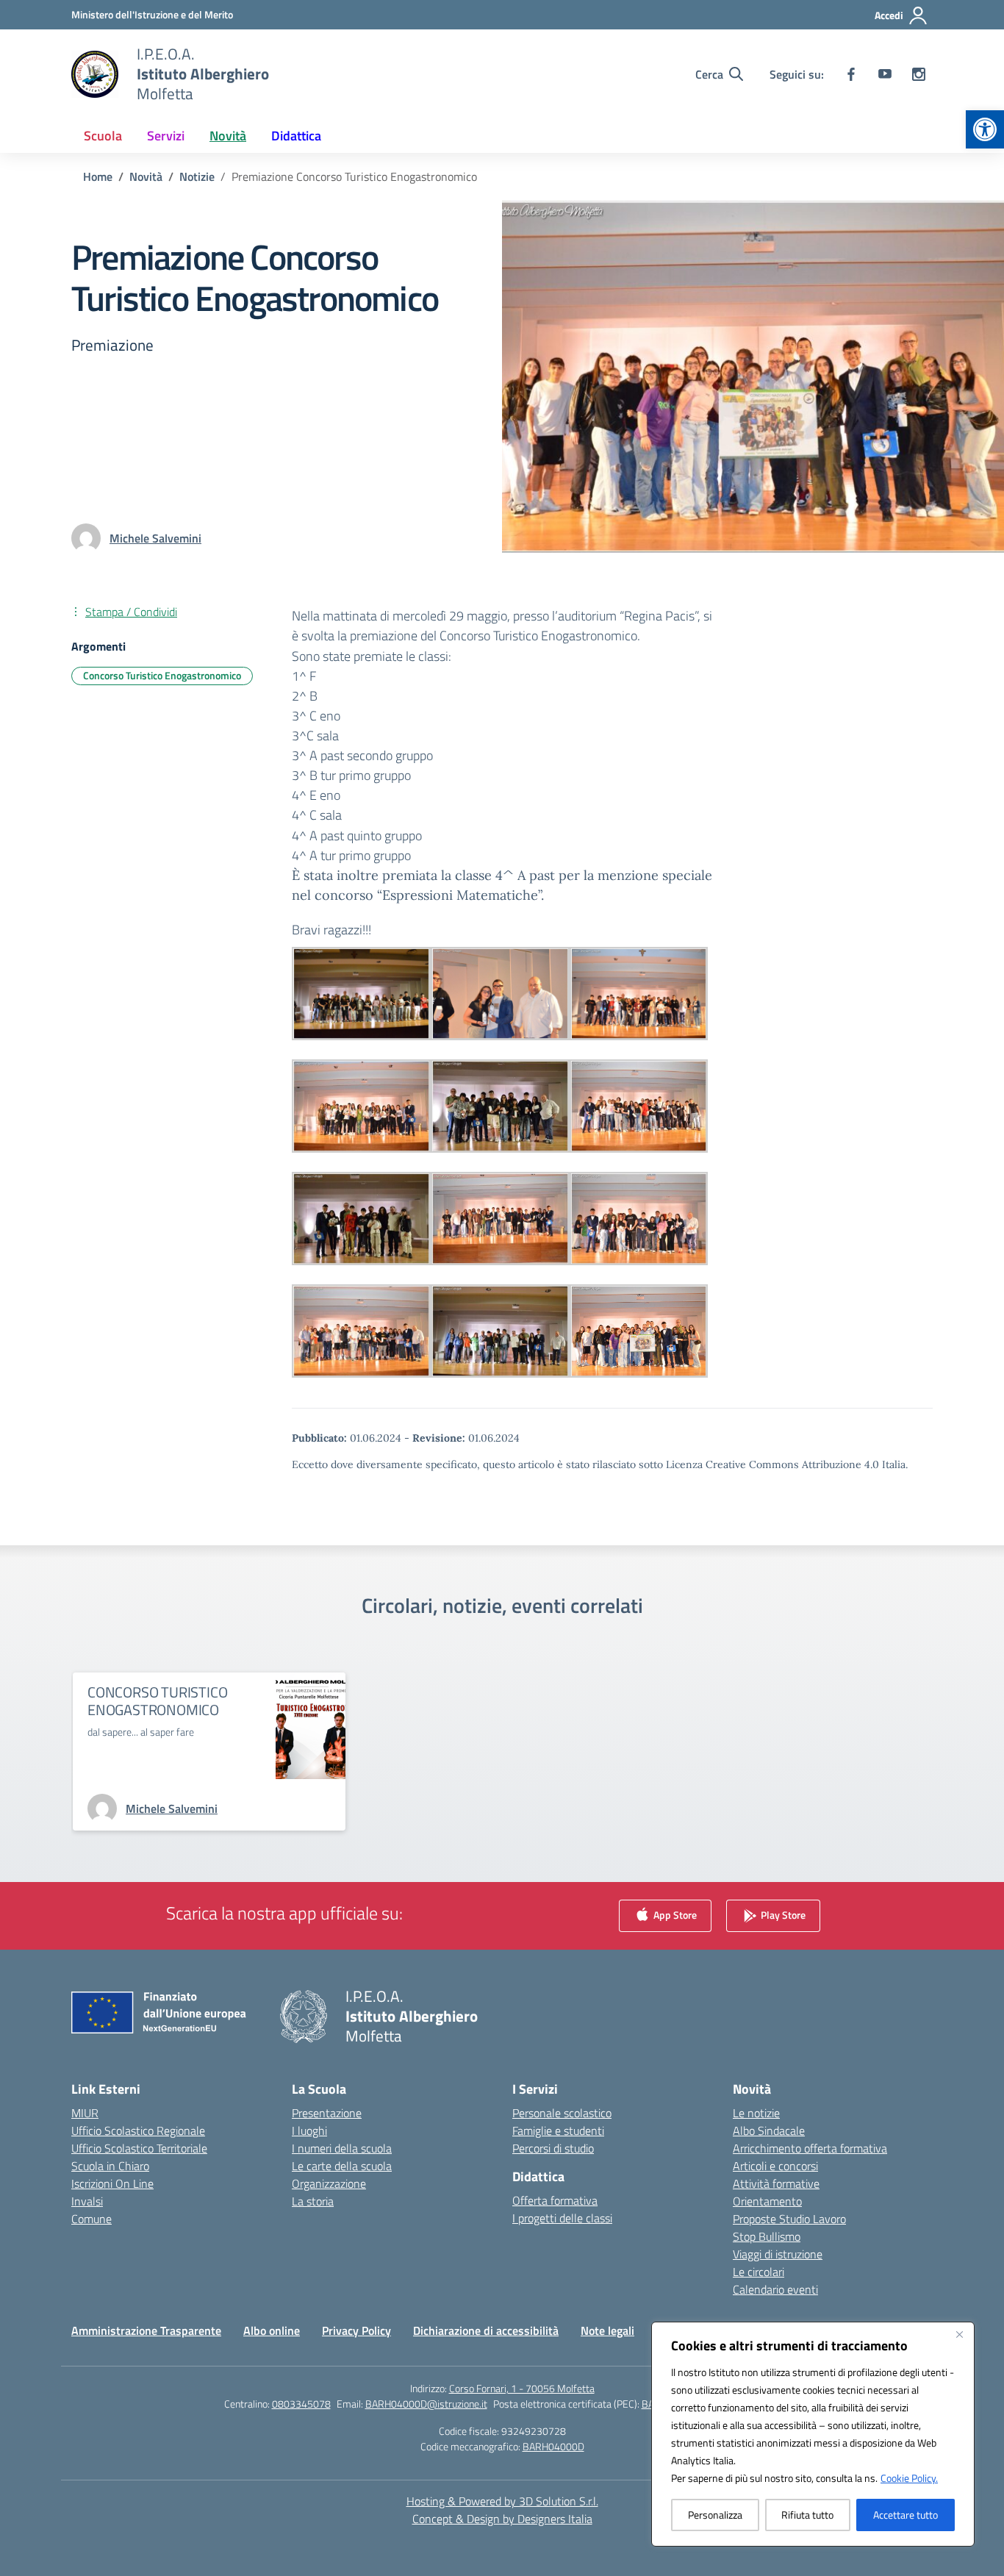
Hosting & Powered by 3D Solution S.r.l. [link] (502, 2501)
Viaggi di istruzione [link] (778, 2254)
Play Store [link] (782, 1915)
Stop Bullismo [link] (767, 2236)
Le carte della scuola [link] (342, 2166)
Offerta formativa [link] (555, 2200)
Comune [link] (92, 2219)
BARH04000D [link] (553, 2446)
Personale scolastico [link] (562, 2113)
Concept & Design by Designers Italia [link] (502, 2519)
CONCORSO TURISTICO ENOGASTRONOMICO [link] (157, 1701)
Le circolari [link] (759, 2272)
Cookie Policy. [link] (909, 2478)
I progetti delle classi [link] (562, 2218)
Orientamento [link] (767, 2201)
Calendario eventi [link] (775, 2289)
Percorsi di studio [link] (553, 2148)
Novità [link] (228, 136)
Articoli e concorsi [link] (775, 2166)
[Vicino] (959, 2334)
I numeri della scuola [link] (342, 2148)
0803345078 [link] (301, 2404)
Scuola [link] (103, 136)
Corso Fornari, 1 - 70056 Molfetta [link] (522, 2388)
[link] (985, 129)
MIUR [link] (85, 2113)
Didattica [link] (296, 136)
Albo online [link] (272, 2330)
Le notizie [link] (756, 2113)
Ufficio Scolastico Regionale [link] (138, 2130)
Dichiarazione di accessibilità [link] (486, 2330)
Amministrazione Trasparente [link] (146, 2330)
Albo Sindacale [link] (769, 2130)
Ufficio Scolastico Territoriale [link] (139, 2148)
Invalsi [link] (87, 2201)
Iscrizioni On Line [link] (112, 2183)
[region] (813, 2434)
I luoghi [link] (309, 2130)
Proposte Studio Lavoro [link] (789, 2219)
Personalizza (715, 2515)
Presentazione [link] (327, 2113)
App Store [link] (674, 1915)
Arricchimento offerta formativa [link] (810, 2148)
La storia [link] (313, 2201)
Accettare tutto (906, 2515)
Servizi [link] (166, 136)
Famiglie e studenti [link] (558, 2130)
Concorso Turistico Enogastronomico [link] (162, 675)
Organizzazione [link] (329, 2183)
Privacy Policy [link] (356, 2330)
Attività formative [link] (776, 2183)
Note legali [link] (607, 2330)
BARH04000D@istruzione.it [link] (426, 2404)
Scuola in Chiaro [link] (110, 2166)
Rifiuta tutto (807, 2515)
